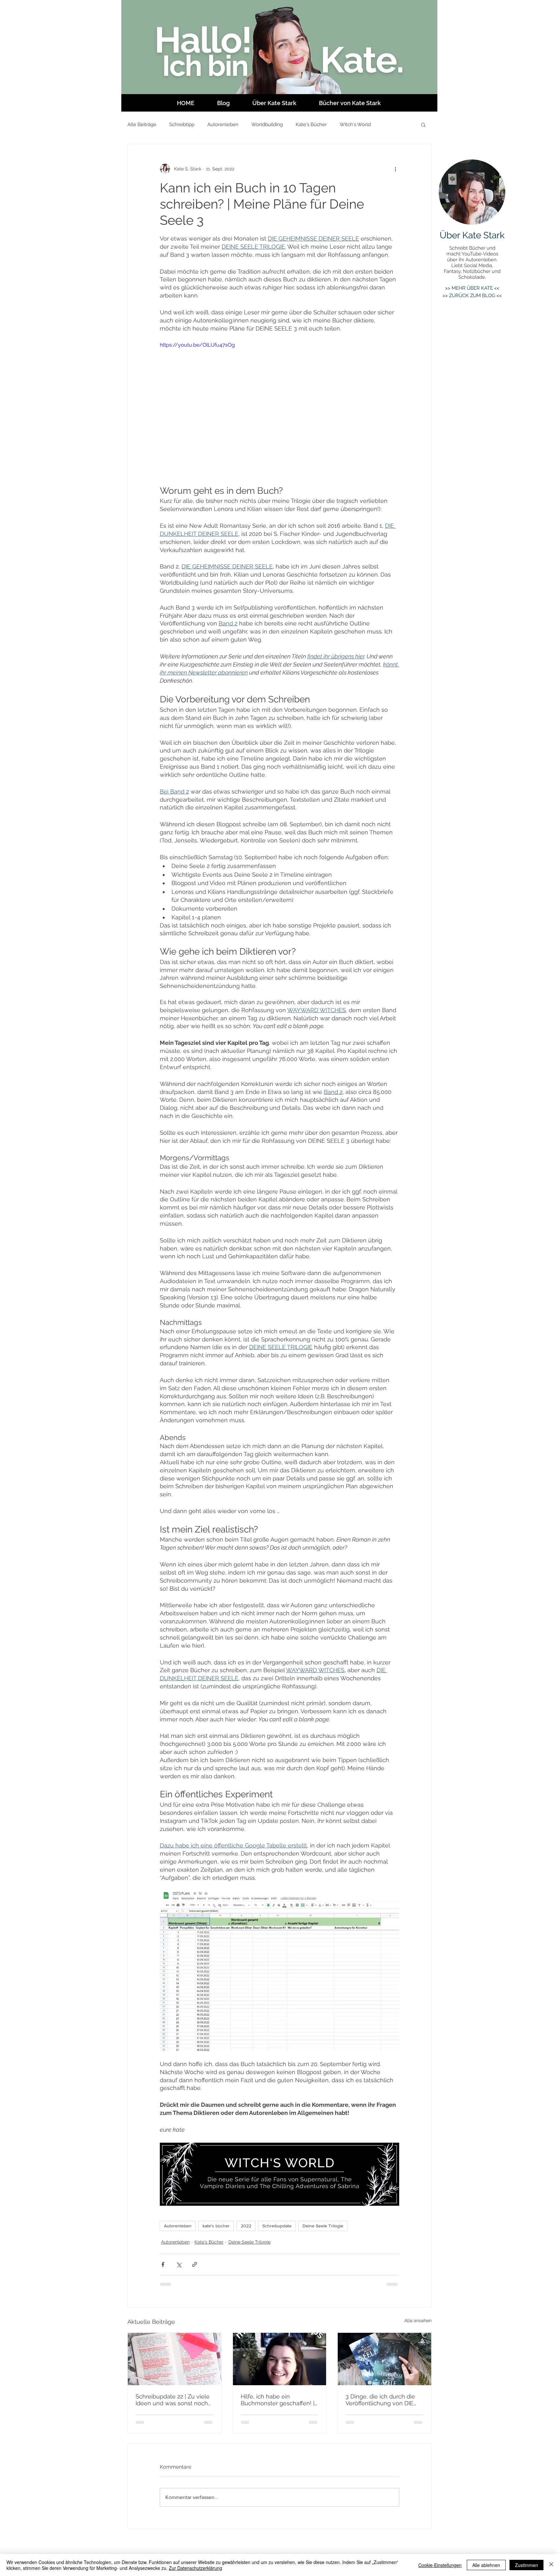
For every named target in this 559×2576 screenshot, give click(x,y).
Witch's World (355, 124)
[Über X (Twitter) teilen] (179, 2264)
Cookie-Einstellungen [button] (440, 2565)
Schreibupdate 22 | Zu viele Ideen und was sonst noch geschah (173, 2400)
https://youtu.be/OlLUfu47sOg (197, 345)
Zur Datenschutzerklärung (196, 2568)
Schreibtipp (182, 124)
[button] (423, 124)
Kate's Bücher (311, 124)
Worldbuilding (267, 124)
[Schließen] (551, 2565)
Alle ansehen (418, 2321)
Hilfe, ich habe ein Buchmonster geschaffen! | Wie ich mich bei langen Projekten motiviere (278, 2400)
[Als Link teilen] (195, 2264)
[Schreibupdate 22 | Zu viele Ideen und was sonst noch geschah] (175, 2359)
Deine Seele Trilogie (323, 2226)
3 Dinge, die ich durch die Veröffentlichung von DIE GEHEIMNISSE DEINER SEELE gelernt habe (380, 2400)
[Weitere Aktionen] (395, 169)
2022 (246, 2226)
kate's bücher (216, 2226)
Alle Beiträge (142, 124)
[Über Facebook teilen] (163, 2264)
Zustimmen (526, 2565)
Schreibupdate (277, 2226)
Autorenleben (223, 124)
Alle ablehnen (486, 2565)
